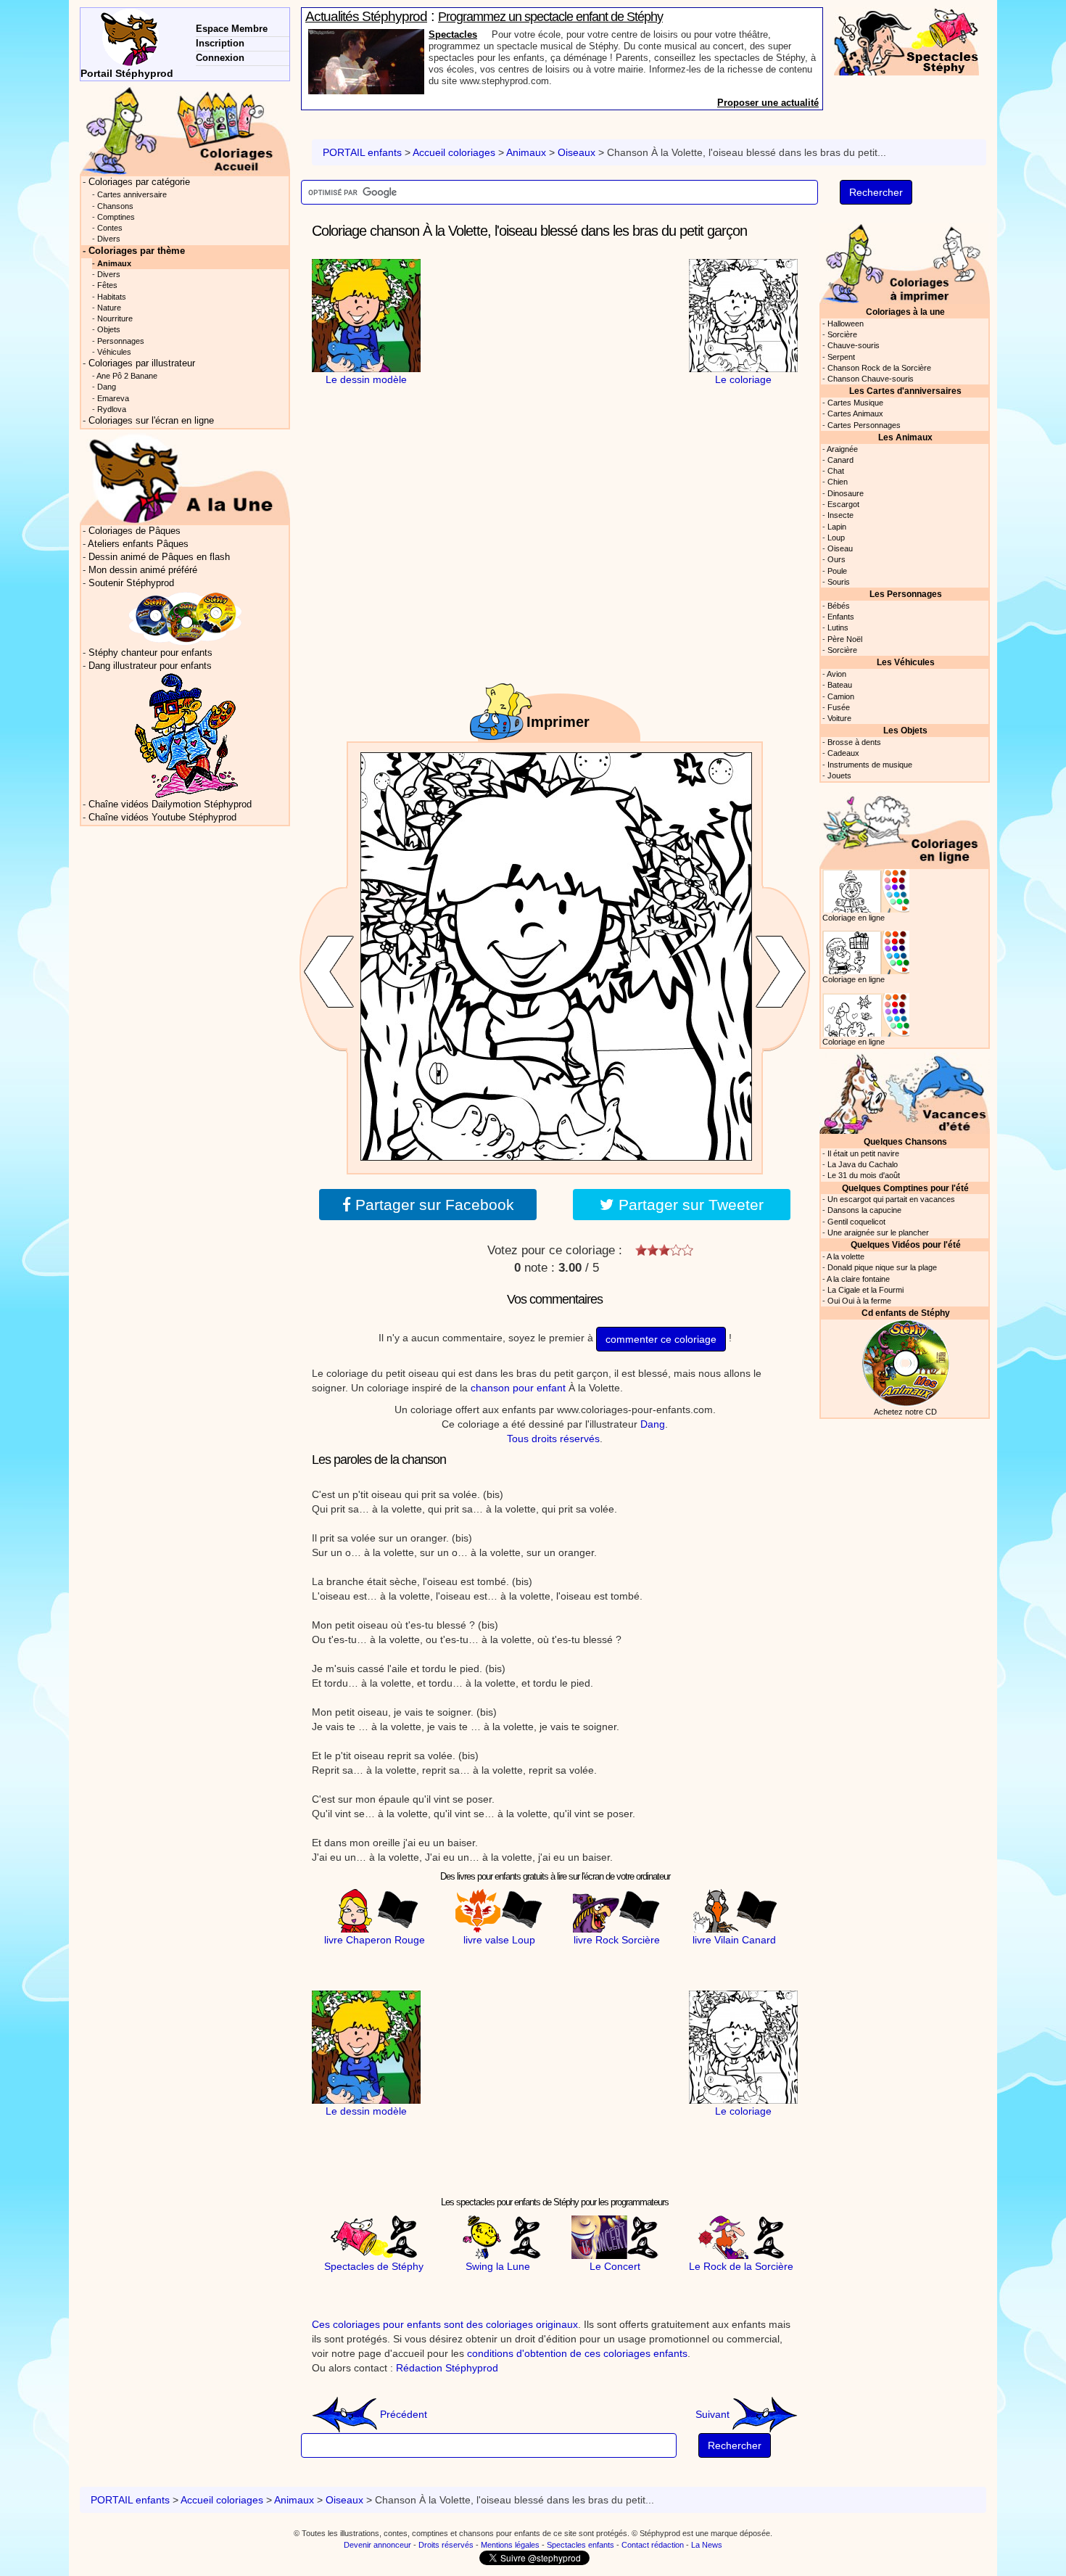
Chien (838, 482)
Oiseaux (577, 152)
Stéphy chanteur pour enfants (150, 653)
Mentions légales (510, 2545)
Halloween (846, 324)
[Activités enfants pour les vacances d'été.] (905, 1092)
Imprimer (558, 722)
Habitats (112, 297)
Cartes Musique (855, 403)
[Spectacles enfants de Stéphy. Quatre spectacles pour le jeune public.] (906, 41)
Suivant (714, 2414)
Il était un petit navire (863, 1153)
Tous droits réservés (553, 1439)
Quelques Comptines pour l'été (905, 1188)
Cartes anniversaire (132, 194)
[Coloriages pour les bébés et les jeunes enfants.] (905, 262)
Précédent (402, 2414)
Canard (840, 460)
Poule (837, 571)
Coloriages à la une (905, 312)
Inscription (220, 43)
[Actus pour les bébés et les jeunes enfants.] (185, 478)
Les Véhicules (906, 662)
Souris (839, 582)
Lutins (838, 627)
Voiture (839, 718)
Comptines (116, 217)
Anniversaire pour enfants (487, 34)
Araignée (842, 449)
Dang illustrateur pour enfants (150, 666)
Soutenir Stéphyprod (131, 583)
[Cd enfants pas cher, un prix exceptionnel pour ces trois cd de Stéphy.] (186, 618)
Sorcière (842, 334)
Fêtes (107, 285)
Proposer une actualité (768, 103)
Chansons (115, 206)
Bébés (839, 606)
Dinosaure (846, 493)
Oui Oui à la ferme (859, 1301)
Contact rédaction (653, 2545)
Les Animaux (905, 437)
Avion (836, 674)
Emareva (113, 398)
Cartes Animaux (855, 413)
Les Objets (905, 730)
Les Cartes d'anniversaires (905, 391)
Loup (836, 538)
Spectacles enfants (580, 2545)
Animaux (526, 152)
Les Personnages (906, 594)
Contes (110, 228)
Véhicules (114, 352)
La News (707, 2545)
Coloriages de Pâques (135, 531)
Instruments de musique (870, 765)
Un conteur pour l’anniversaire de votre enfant (554, 17)
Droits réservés (446, 2545)
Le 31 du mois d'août (864, 1175)
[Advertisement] (555, 350)
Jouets (839, 775)
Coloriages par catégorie (139, 182)
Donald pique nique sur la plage (882, 1267)
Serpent (841, 357)
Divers (109, 239)
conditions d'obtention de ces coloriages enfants (577, 2353)
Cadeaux (843, 753)
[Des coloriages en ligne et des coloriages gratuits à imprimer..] (185, 130)
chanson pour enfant (518, 1388)
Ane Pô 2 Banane (127, 376)
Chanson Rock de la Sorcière (879, 368)
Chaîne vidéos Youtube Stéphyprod (162, 818)
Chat (836, 471)
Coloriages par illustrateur (142, 363)
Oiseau (840, 548)
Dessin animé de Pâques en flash (159, 557)
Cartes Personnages (864, 425)
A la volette (846, 1256)
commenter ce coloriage (661, 1339)
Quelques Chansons (905, 1141)
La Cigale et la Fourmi (865, 1290)
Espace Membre (232, 29)
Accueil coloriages (454, 152)
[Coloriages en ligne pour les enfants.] (905, 827)
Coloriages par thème (137, 251)
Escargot (843, 504)
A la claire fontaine (858, 1279)
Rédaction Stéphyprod (447, 2368)
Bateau (840, 685)
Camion (841, 696)
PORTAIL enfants (362, 152)
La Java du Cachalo (863, 1164)
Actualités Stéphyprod (366, 16)
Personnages (121, 341)
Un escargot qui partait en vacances (891, 1199)
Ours (836, 559)
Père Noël (845, 639)
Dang (653, 1424)
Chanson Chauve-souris (871, 379)
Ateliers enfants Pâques (138, 544)
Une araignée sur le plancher (878, 1233)
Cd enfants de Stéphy (906, 1313)
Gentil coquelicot (856, 1222)
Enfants (841, 617)
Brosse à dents (854, 742)
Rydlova (112, 409)
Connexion (220, 58)
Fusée (839, 707)
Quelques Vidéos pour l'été (906, 1244)
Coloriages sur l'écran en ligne (151, 421)
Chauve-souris (854, 345)
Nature (109, 308)
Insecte (840, 515)
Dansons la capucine (864, 1210)
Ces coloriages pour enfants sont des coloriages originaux (445, 2324)
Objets (109, 329)
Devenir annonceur (377, 2545)
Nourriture (115, 318)
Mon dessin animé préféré (143, 570)
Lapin (837, 527)
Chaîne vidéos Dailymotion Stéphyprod (170, 805)
